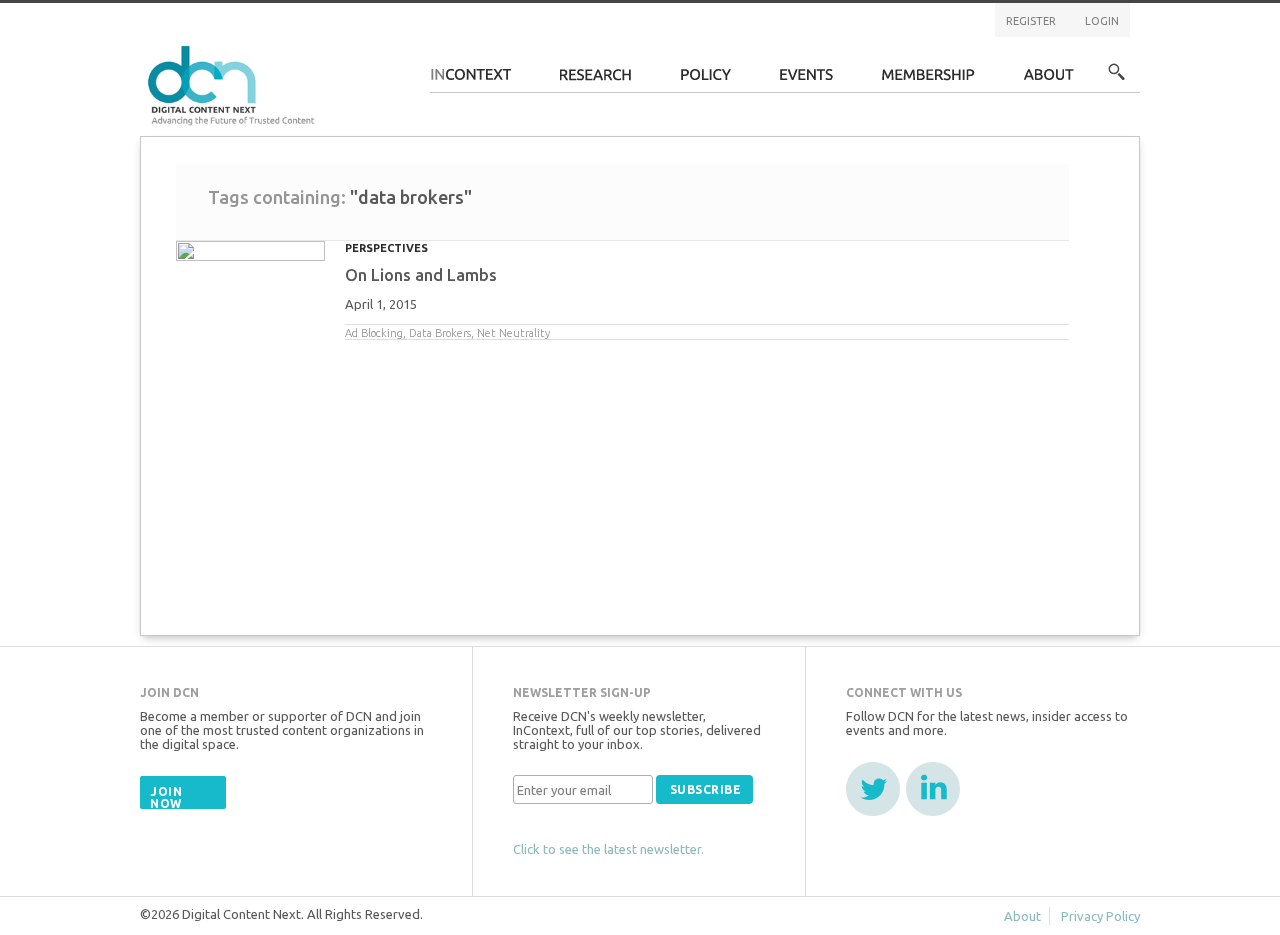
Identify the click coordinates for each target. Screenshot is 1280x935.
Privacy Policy (1100, 916)
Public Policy (706, 80)
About (1049, 80)
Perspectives (386, 248)
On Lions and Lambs (421, 275)
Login (1102, 21)
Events (806, 80)
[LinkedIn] (933, 789)
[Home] (234, 82)
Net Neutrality (513, 333)
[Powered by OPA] (344, 48)
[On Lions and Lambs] (250, 276)
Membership (928, 80)
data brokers (440, 333)
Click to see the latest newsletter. (608, 849)
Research (596, 80)
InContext (470, 80)
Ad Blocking (374, 333)
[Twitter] (873, 789)
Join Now (166, 797)
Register (1031, 21)
